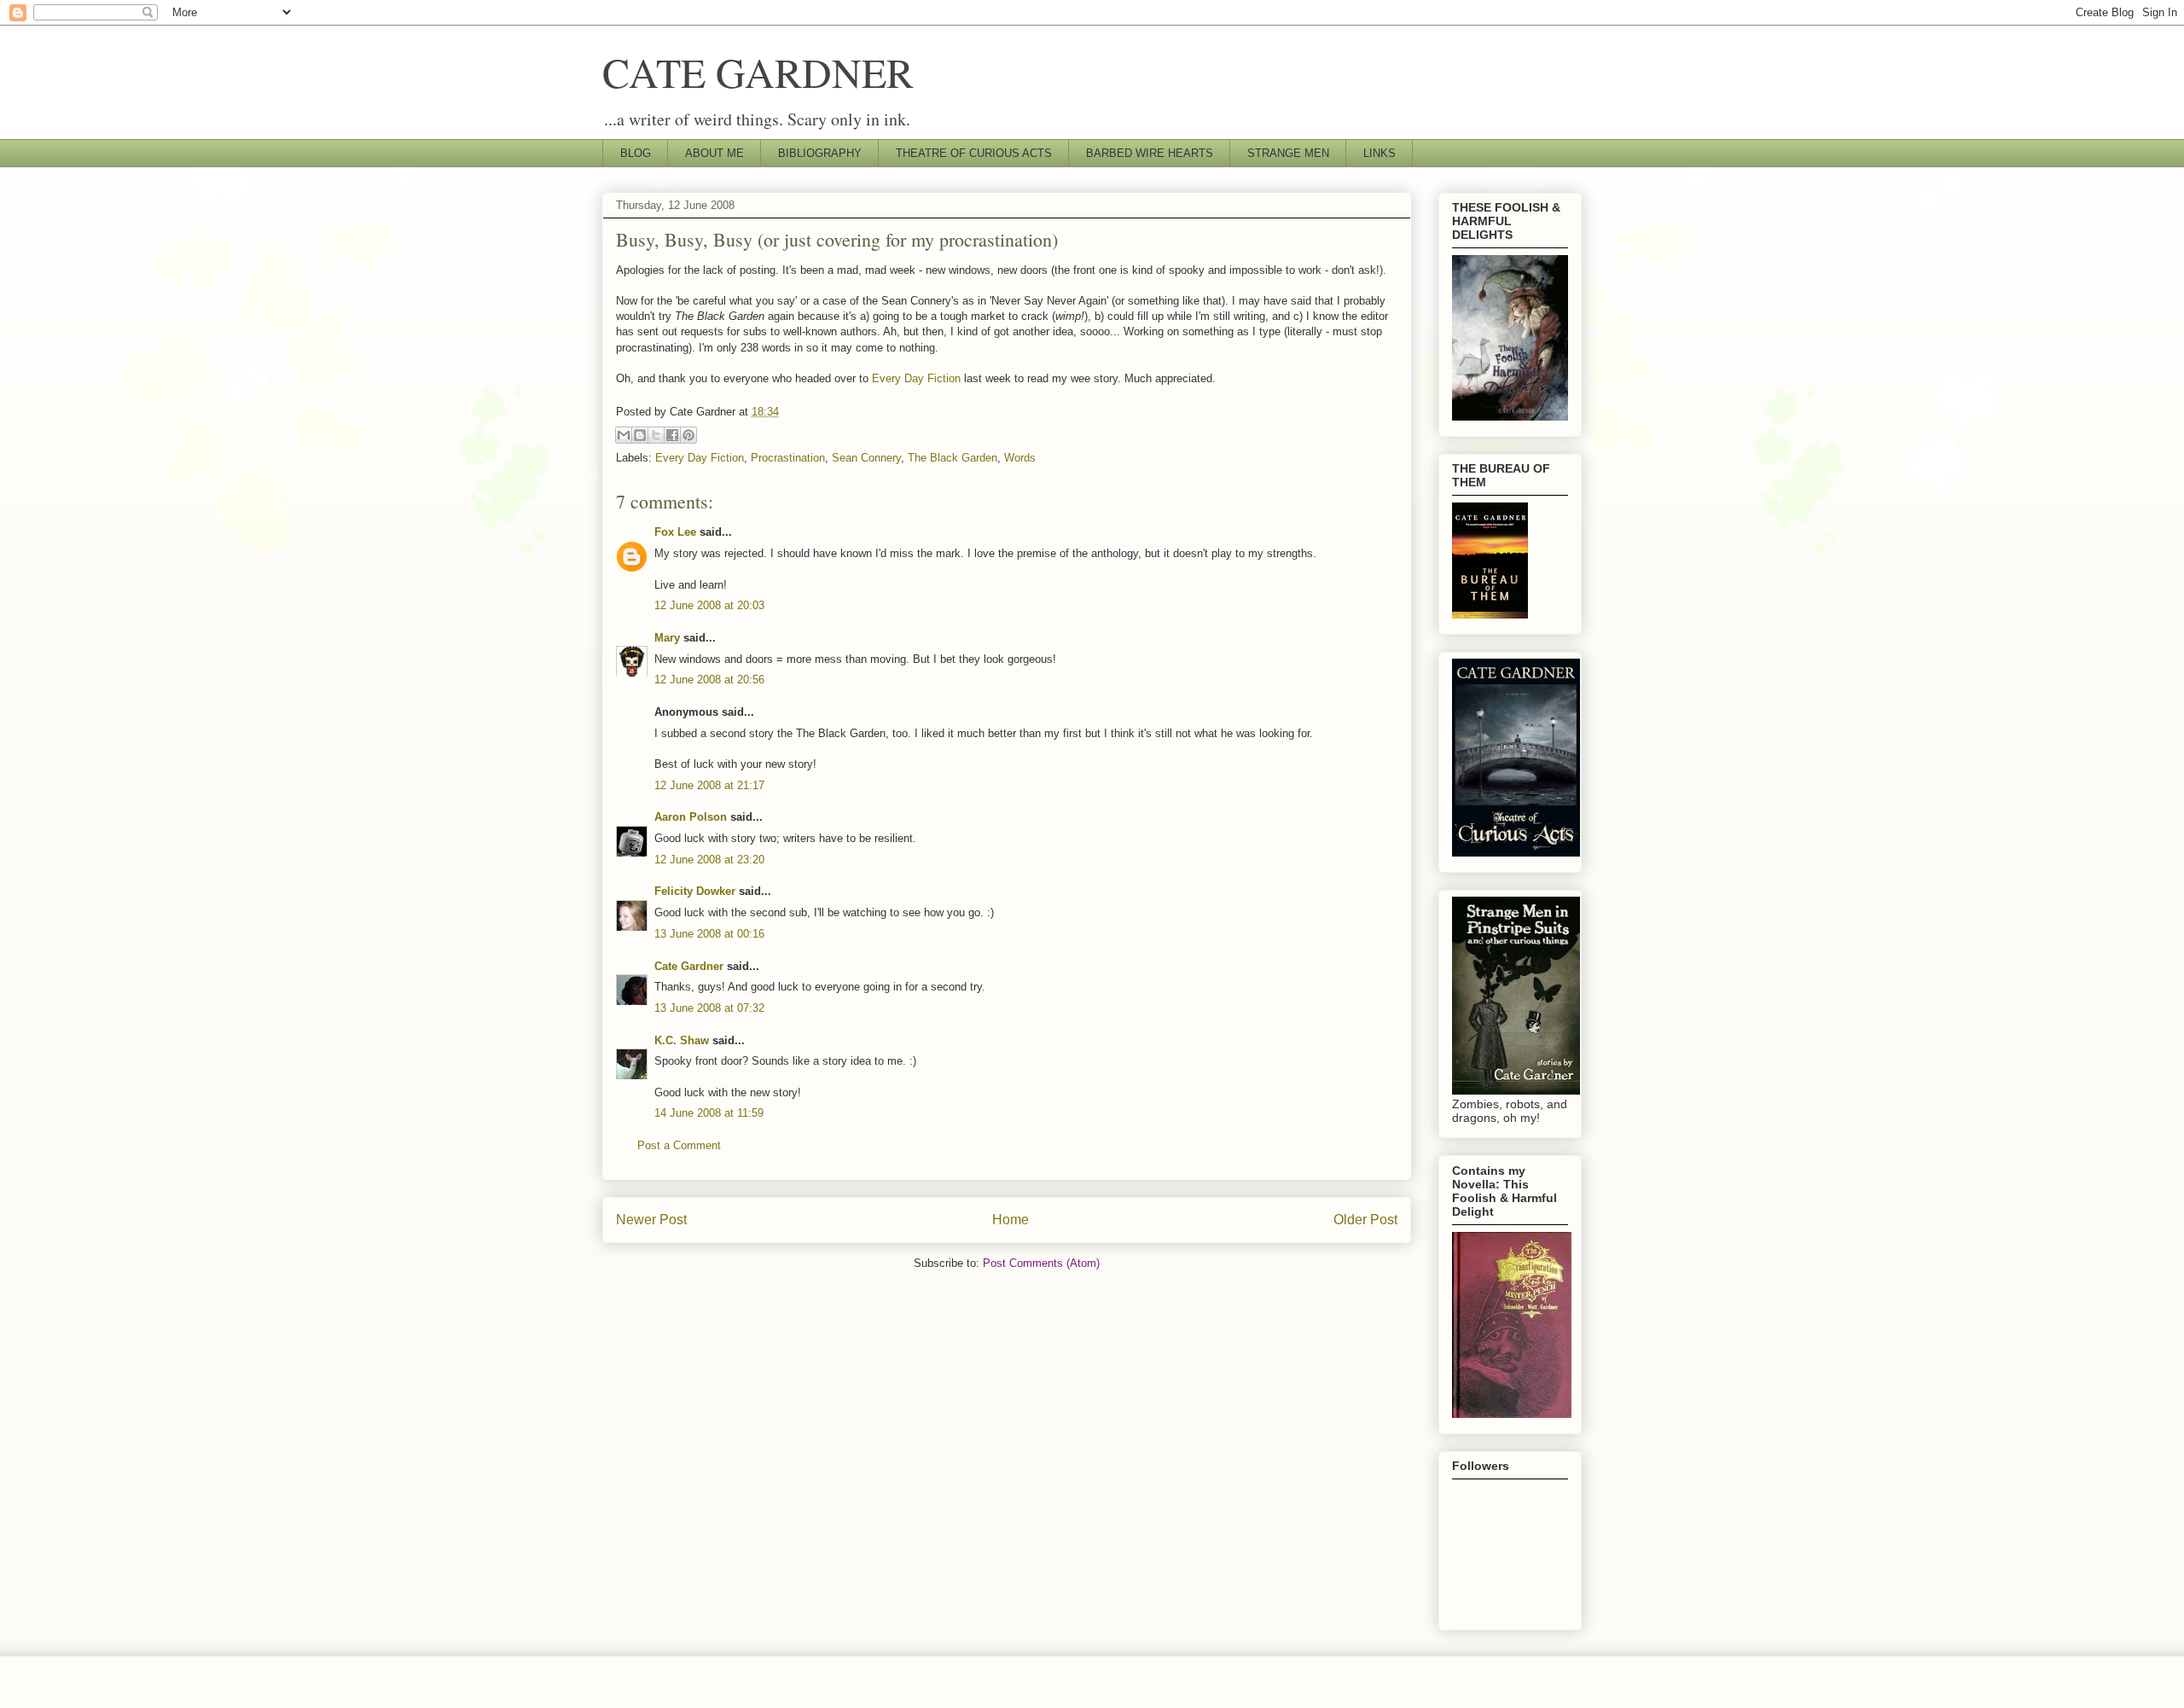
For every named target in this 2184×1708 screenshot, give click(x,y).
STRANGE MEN (1288, 153)
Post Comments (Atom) (1041, 1263)
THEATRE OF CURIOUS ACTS (974, 153)
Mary (667, 638)
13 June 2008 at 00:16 (709, 934)
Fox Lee (675, 532)
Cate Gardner (689, 966)
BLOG (636, 153)
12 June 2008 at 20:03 (709, 605)
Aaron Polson (691, 817)
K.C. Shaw (682, 1040)
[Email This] (624, 435)
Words (1020, 458)
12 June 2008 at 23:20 (709, 860)
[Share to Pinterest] (688, 435)
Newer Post (651, 1220)
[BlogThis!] (640, 435)
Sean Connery (866, 458)
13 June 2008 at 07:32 (709, 1008)
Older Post (1365, 1220)
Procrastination (788, 458)
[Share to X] (656, 435)
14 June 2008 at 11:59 (709, 1113)
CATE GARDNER (758, 72)
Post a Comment (679, 1145)
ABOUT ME (714, 153)
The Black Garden (953, 458)
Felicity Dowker (695, 891)
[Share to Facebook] (672, 435)
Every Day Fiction (916, 378)
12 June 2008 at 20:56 (709, 680)
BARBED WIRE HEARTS (1150, 153)
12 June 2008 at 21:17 (709, 785)
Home (1011, 1220)
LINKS (1380, 153)
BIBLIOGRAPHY (820, 153)
